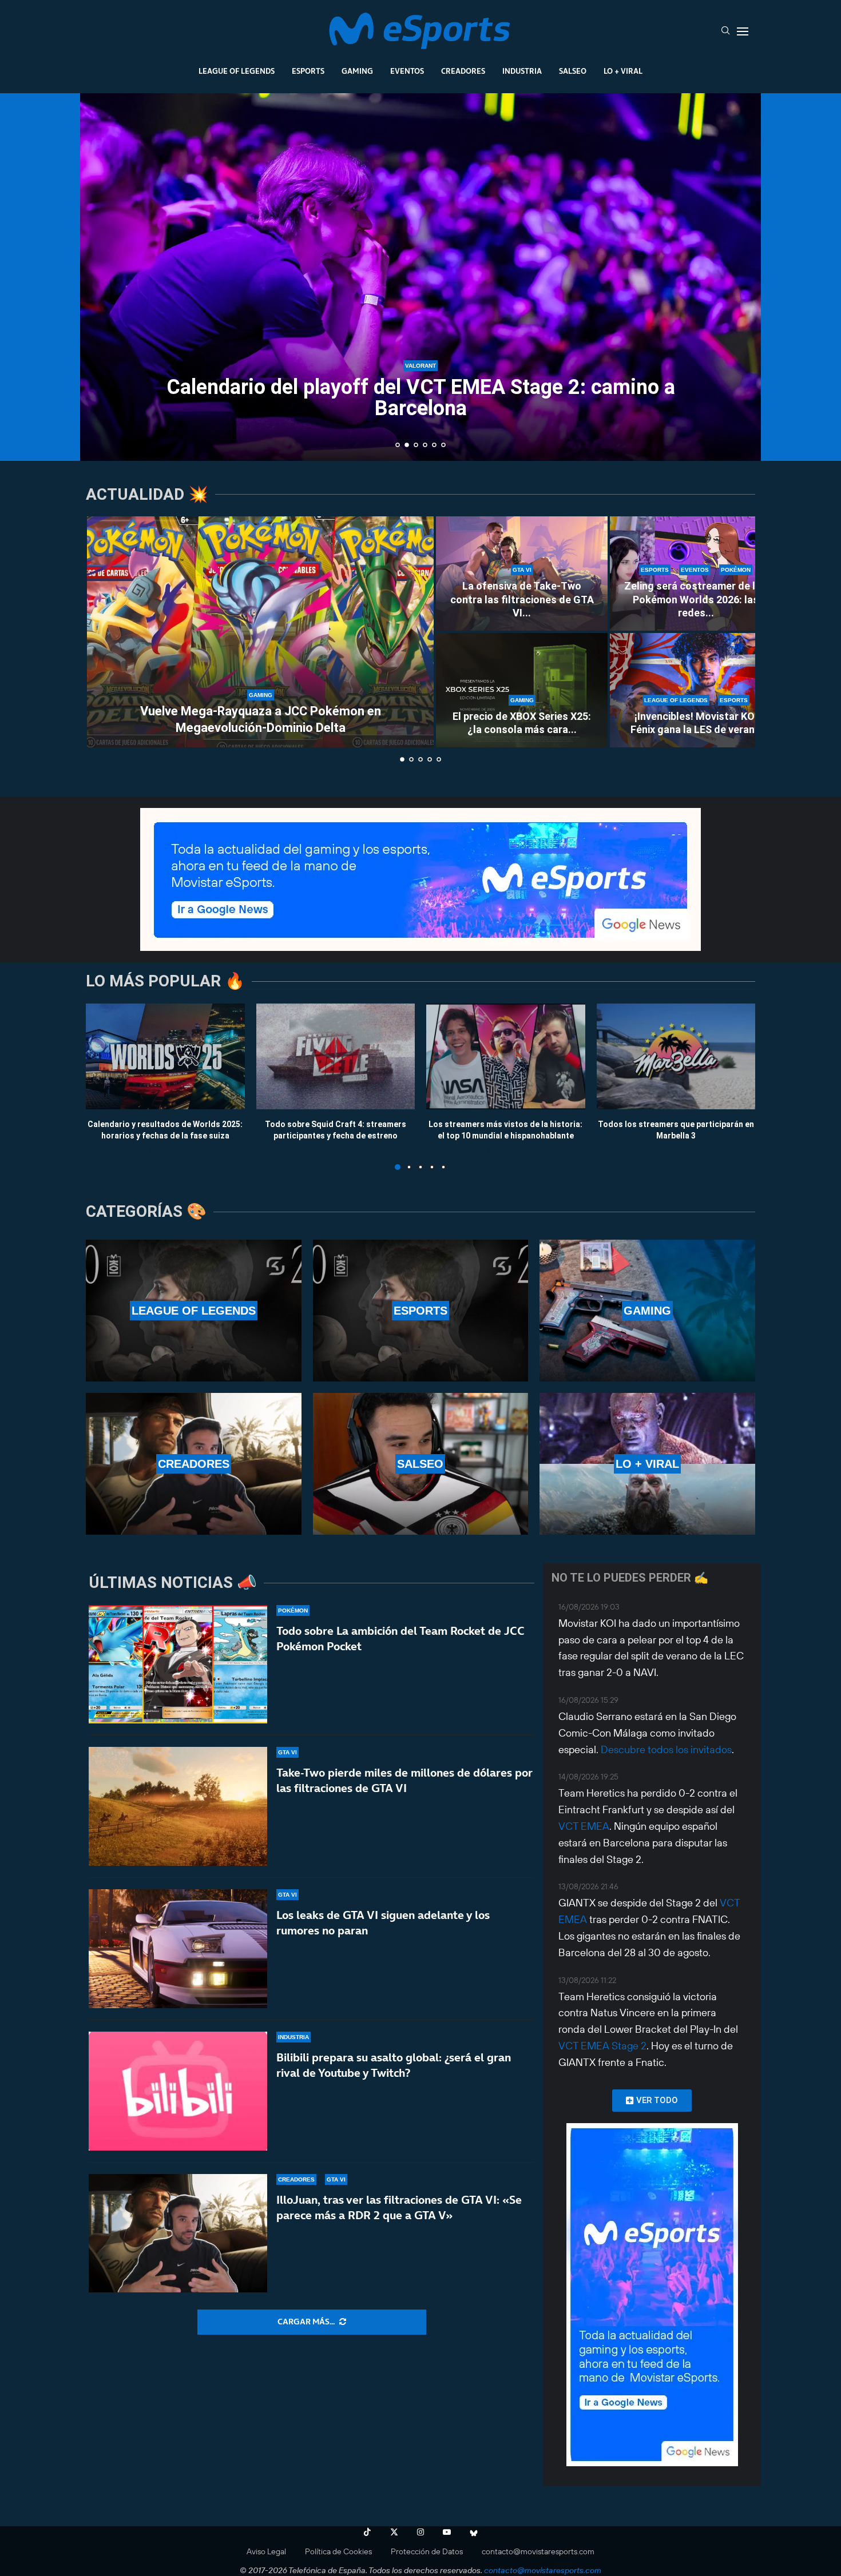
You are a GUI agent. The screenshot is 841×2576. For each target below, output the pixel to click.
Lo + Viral (623, 71)
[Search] (725, 31)
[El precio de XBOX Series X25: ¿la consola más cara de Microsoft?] (522, 690)
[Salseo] (421, 1464)
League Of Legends (237, 71)
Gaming (357, 71)
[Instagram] (420, 2532)
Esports (308, 71)
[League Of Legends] (194, 1311)
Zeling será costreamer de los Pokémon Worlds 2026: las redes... (696, 599)
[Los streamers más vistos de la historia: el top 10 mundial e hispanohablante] (506, 1056)
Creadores (463, 71)
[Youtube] (447, 2532)
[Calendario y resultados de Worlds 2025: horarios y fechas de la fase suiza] (165, 1056)
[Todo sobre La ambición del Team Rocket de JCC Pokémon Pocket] (178, 1665)
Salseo (573, 71)
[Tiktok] (367, 2532)
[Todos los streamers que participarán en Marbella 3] (676, 1056)
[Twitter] (394, 2532)
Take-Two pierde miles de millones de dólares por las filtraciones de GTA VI (404, 1780)
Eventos (407, 71)
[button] (101, 276)
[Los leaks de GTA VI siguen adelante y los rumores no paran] (178, 1949)
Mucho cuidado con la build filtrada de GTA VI (420, 427)
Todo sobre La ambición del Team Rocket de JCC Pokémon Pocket (400, 1639)
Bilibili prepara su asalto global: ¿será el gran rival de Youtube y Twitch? (394, 2065)
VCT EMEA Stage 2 (602, 2046)
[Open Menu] (743, 31)
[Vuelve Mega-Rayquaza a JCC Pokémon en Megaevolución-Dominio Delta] (260, 632)
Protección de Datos (427, 2551)
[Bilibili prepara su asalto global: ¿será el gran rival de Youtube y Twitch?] (178, 2091)
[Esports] (421, 1311)
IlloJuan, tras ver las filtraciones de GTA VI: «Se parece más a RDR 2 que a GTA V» (399, 2207)
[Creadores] (194, 1464)
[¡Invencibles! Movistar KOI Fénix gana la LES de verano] (696, 690)
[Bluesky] (474, 2532)
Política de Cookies (338, 2551)
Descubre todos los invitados (666, 1749)
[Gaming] (647, 1311)
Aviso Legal (266, 2551)
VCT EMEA (584, 1826)
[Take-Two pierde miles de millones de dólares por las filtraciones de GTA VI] (178, 1806)
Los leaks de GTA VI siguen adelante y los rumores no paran (383, 1923)
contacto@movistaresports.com (538, 2551)
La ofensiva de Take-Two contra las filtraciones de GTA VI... (522, 599)
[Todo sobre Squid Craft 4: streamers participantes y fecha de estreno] (336, 1056)
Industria (522, 71)
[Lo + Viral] (647, 1464)
